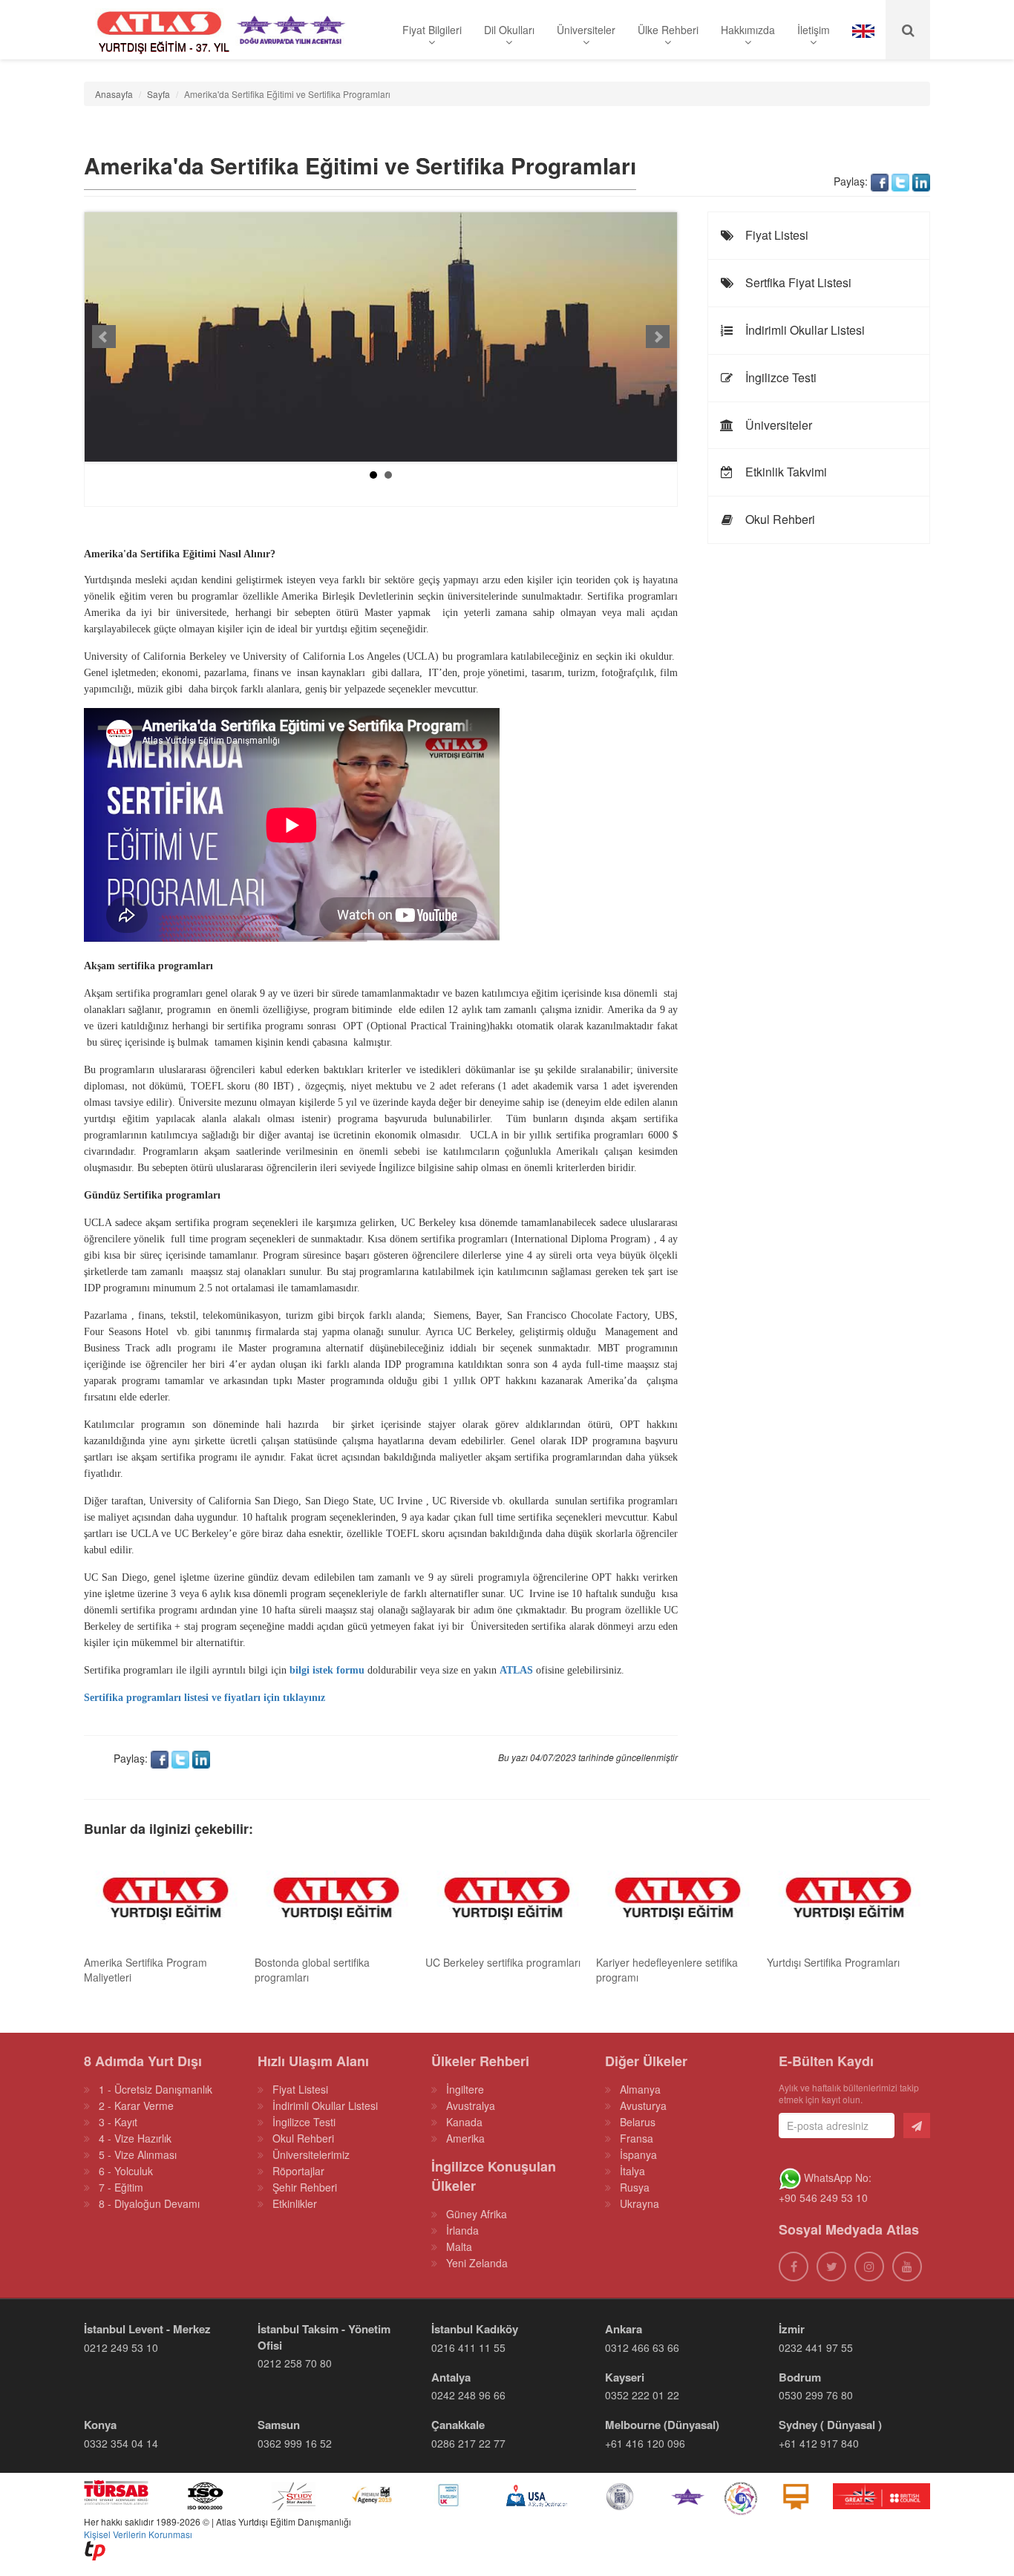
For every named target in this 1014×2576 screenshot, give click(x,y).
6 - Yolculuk (126, 2171)
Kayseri (625, 2377)
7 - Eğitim (121, 2187)
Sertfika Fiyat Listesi (797, 282)
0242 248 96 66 (468, 2395)
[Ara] (908, 30)
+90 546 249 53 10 (823, 2198)
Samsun (279, 2425)
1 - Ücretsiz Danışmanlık (156, 2089)
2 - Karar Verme (136, 2105)
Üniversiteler (586, 30)
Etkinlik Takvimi (785, 472)
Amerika (465, 2138)
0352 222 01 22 (642, 2395)
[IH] (741, 2495)
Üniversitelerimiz (311, 2154)
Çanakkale (458, 2425)
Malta (459, 2246)
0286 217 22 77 (468, 2443)
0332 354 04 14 (121, 2443)
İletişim (814, 30)
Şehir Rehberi (305, 2187)
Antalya (451, 2377)
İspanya (638, 2154)
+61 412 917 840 (819, 2443)
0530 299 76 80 (816, 2395)
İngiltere (465, 2089)
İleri (658, 337)
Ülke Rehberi (668, 30)
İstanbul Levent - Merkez (147, 2329)
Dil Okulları (509, 30)
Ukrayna (640, 2203)
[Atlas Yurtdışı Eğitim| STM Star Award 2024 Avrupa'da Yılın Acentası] (688, 2495)
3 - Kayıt (118, 2122)
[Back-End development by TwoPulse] (95, 2549)
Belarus (638, 2122)
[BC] (881, 2495)
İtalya (632, 2171)
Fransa (637, 2138)
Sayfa (158, 94)
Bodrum (800, 2377)
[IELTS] (796, 2495)
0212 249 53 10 (121, 2347)
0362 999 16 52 (295, 2443)
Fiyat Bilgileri (432, 30)
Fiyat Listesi (775, 235)
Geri (104, 337)
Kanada (464, 2122)
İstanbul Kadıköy (475, 2329)
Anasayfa (114, 94)
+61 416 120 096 (645, 2443)
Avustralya (471, 2105)
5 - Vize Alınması (138, 2154)
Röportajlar (298, 2171)
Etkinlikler (295, 2203)
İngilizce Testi (779, 377)
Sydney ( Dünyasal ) (830, 2425)
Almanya (640, 2089)
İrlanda (462, 2230)
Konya (100, 2425)
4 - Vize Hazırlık (135, 2138)
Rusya (635, 2187)
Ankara (624, 2329)
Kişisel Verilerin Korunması (138, 2534)
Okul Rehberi (779, 519)
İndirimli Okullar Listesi (804, 330)
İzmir (792, 2329)
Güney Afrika (477, 2214)
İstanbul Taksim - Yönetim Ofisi (324, 2337)
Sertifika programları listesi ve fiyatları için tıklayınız (205, 1698)
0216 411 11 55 (468, 2347)
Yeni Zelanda (477, 2263)
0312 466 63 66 (642, 2347)
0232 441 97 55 (816, 2347)
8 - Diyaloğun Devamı (149, 2203)
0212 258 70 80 (295, 2363)
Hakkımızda (748, 30)
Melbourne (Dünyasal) (662, 2425)
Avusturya (643, 2105)
